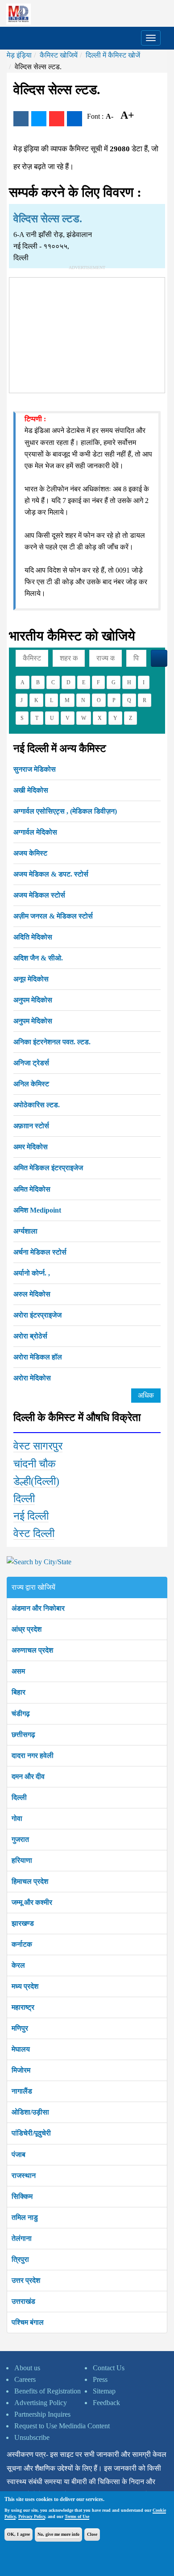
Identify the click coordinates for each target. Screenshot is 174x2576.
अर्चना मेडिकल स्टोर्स (40, 1252)
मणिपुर (20, 2028)
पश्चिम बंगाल (28, 2322)
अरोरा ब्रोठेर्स (30, 1336)
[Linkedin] (75, 119)
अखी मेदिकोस (31, 790)
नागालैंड (22, 2091)
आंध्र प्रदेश (27, 1629)
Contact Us (109, 2368)
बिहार (19, 1692)
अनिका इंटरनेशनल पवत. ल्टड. (52, 1042)
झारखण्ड (23, 1923)
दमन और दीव (28, 1776)
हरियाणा (22, 1860)
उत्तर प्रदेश (26, 2280)
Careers (25, 2379)
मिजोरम (21, 2070)
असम (18, 1671)
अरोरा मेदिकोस (32, 1378)
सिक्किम (22, 2196)
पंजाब (19, 2154)
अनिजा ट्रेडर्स (31, 1063)
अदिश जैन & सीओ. (38, 958)
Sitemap (104, 2391)
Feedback (106, 2403)
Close (92, 2534)
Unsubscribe (32, 2437)
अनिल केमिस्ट (31, 1084)
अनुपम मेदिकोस (33, 1000)
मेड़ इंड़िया (19, 55)
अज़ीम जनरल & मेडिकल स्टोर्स (53, 916)
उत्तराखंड (23, 2301)
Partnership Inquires (42, 2414)
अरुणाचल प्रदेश (32, 1650)
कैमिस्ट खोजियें (59, 55)
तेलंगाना (22, 2238)
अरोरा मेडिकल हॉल (38, 1357)
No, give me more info (58, 2534)
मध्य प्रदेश (25, 1986)
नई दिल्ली (31, 1516)
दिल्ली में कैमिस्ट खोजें (113, 55)
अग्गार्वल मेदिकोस (35, 832)
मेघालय (21, 2049)
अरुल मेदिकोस (32, 1294)
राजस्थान (24, 2175)
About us (27, 2368)
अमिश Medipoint (37, 1210)
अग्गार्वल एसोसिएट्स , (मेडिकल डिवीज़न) (65, 811)
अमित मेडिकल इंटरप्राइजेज (48, 1168)
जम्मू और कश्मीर (32, 1902)
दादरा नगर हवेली (33, 1755)
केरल (18, 1965)
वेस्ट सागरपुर (38, 1446)
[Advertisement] (87, 333)
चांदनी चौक (35, 1464)
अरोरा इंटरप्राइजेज (37, 1315)
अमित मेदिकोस (32, 1189)
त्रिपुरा (20, 2259)
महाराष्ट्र (23, 2007)
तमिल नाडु (25, 2217)
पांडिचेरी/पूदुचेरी (31, 2133)
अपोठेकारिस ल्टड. (37, 1105)
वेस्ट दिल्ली (34, 1533)
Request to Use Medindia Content (62, 2426)
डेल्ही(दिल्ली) (36, 1481)
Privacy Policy (32, 2516)
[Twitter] (39, 119)
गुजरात (20, 1839)
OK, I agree (19, 2534)
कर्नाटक (22, 1944)
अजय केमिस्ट (30, 853)
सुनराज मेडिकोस (35, 769)
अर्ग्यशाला (25, 1231)
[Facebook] (21, 119)
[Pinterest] (57, 119)
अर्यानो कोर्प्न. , (32, 1273)
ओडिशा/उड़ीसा (30, 2112)
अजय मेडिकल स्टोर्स (39, 895)
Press (100, 2379)
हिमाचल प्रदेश (30, 1881)
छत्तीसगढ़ (23, 1735)
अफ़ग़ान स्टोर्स (31, 1126)
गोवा (17, 1818)
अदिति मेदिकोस (33, 937)
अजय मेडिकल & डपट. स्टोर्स (51, 874)
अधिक (146, 1395)
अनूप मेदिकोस (31, 979)
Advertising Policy (41, 2403)
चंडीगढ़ (21, 1714)
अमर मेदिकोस (31, 1147)
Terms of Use (77, 2516)
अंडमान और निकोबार (38, 1608)
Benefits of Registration (48, 2391)
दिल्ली (24, 1499)
